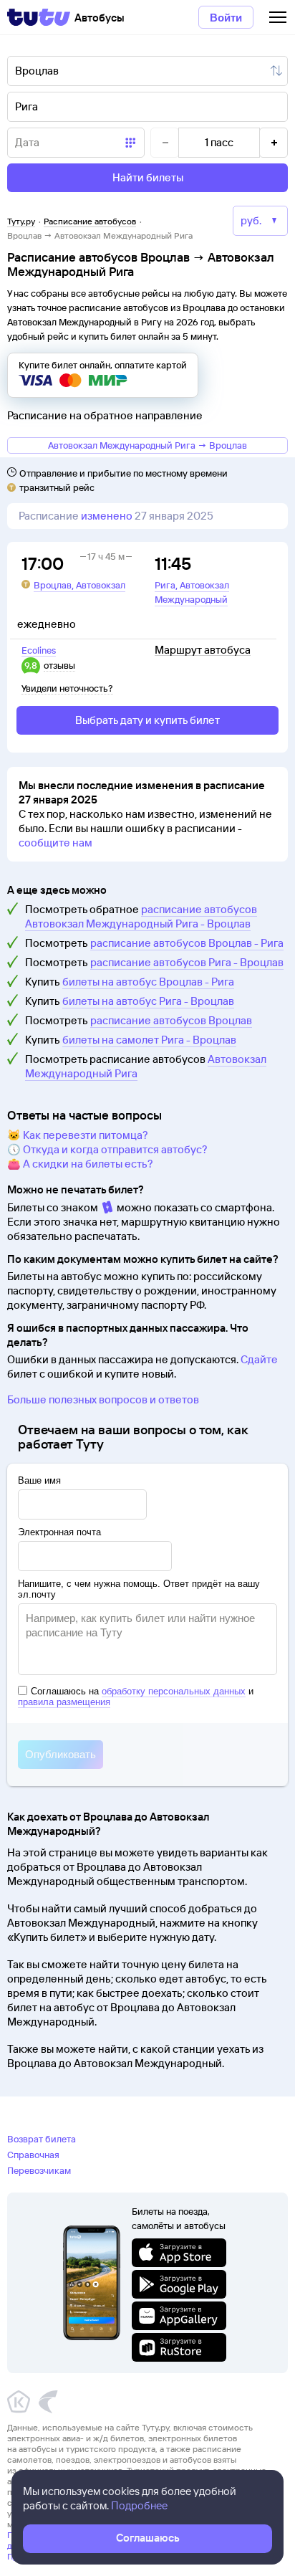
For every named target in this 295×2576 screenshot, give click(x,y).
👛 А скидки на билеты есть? (80, 1164)
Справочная (33, 2155)
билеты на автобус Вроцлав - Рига (148, 982)
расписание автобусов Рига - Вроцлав (187, 962)
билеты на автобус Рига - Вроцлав (148, 1001)
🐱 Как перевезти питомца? (78, 1135)
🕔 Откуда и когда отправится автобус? (107, 1149)
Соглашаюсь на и (136, 1697)
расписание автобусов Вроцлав (171, 1020)
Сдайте (259, 1359)
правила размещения (64, 1702)
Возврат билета (42, 2139)
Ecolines (39, 650)
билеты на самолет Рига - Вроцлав (149, 1040)
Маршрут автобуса (203, 650)
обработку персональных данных (174, 1691)
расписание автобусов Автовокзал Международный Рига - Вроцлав (141, 916)
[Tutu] (39, 17)
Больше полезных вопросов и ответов (103, 1399)
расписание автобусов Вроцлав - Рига (187, 943)
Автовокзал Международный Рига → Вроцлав (147, 445)
